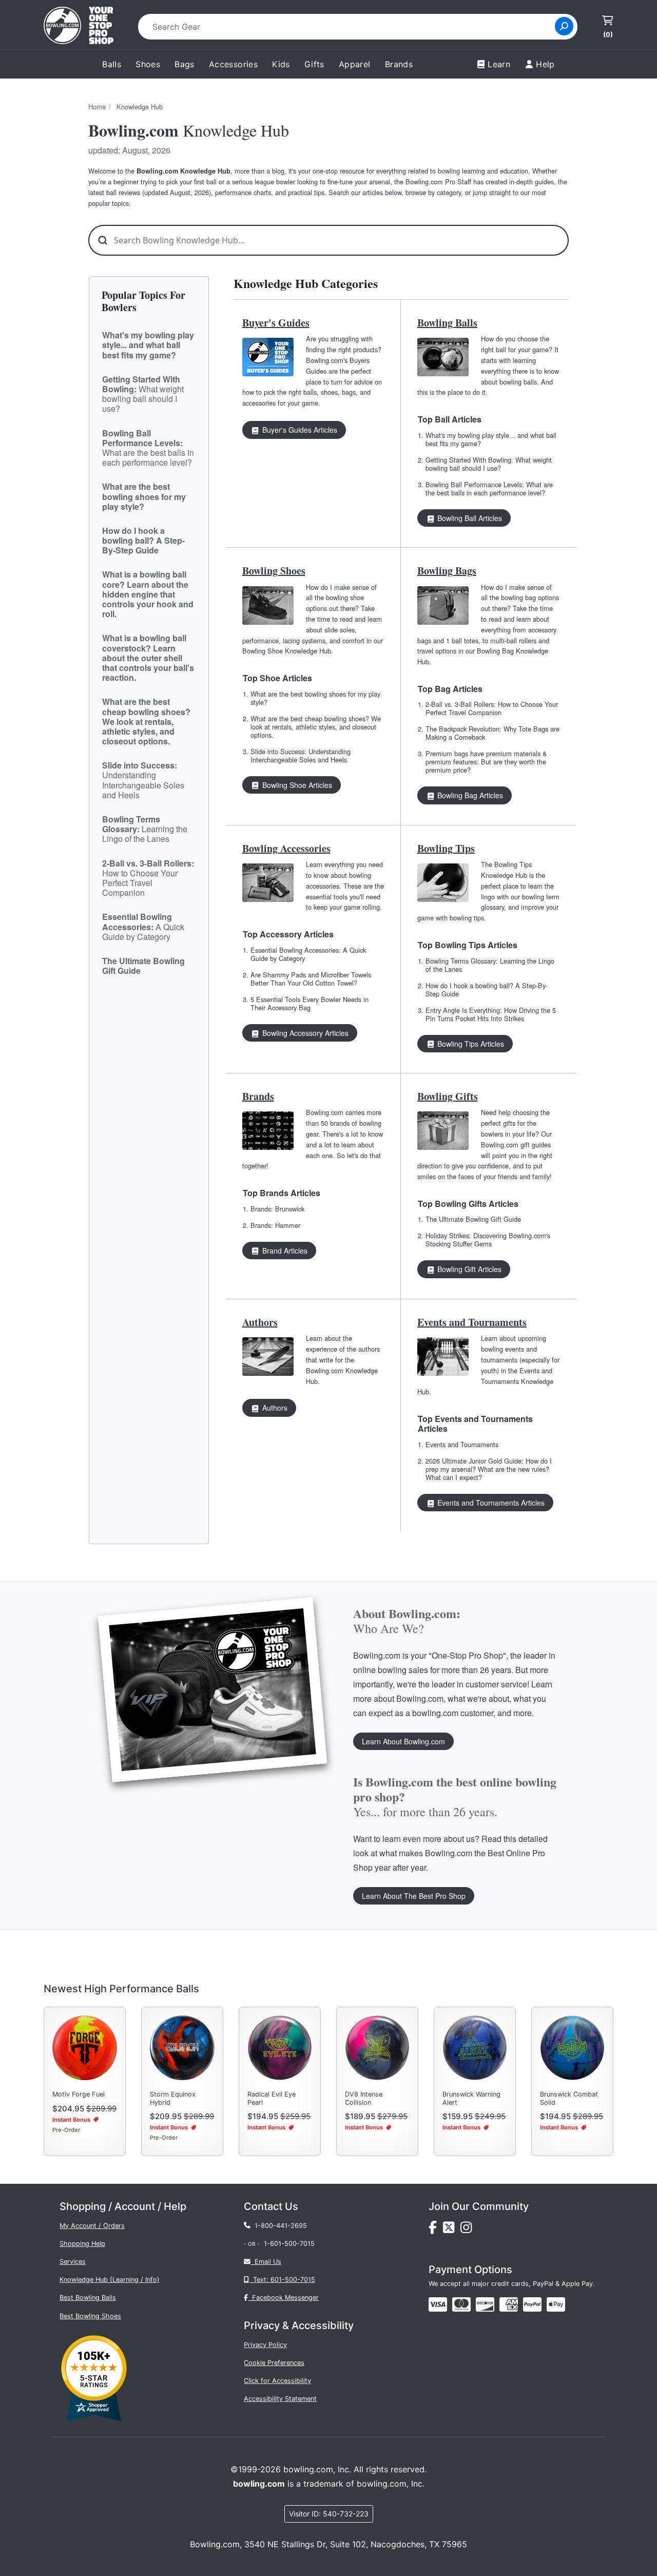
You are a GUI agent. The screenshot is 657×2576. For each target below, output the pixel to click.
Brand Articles (284, 1251)
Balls (112, 64)
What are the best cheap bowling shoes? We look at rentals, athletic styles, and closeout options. (316, 727)
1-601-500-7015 (289, 2244)
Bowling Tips (446, 848)
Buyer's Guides (276, 323)
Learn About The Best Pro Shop (414, 1896)
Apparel (355, 64)
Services (73, 2262)
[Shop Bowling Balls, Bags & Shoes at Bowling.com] (79, 27)
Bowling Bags (447, 571)
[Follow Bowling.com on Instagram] (468, 2230)
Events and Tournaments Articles (490, 1503)
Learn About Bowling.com (403, 1741)
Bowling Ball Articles (469, 518)
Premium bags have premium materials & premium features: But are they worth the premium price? (486, 762)
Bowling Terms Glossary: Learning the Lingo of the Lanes (490, 965)
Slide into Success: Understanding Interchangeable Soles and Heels (301, 755)
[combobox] (350, 27)
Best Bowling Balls (88, 2298)
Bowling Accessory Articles (304, 1033)
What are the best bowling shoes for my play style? (315, 698)
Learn (499, 64)
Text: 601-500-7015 (282, 2280)
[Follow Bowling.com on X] (452, 2230)
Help (545, 64)
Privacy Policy (265, 2345)
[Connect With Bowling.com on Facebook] (436, 2230)
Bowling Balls (447, 323)
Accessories (233, 64)
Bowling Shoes (274, 571)
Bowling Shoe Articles (296, 785)
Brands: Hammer (275, 1225)
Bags (185, 64)
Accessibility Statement (280, 2399)
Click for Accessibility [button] (277, 2381)
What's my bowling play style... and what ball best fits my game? (491, 439)
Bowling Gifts (448, 1096)
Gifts (314, 64)
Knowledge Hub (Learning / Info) (110, 2280)
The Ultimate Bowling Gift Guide (473, 1219)
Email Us (266, 2262)
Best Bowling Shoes (90, 2316)
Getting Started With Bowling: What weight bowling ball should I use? (489, 464)
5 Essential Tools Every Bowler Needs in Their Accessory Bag (310, 1003)
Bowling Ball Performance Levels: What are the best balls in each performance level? (489, 488)
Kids (281, 64)
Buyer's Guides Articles (299, 430)
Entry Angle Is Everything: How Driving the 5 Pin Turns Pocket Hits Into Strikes (491, 1014)
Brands (258, 1096)
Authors (260, 1322)
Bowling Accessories (286, 848)
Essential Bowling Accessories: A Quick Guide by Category (308, 954)
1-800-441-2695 (279, 2226)
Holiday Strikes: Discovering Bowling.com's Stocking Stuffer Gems (488, 1239)
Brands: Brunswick (277, 1209)
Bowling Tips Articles (470, 1044)
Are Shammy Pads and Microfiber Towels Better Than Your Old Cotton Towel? (311, 979)
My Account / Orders (92, 2226)
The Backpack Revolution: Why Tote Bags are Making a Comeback (492, 733)
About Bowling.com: (407, 1620)
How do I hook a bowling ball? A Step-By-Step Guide (487, 989)
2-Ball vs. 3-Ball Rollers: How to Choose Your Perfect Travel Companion (492, 708)
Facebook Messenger (283, 2298)
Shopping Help (82, 2244)
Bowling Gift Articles (468, 1269)
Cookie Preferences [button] (274, 2363)
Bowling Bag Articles (469, 795)
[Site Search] (564, 26)
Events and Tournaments (472, 1322)
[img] (532, 2304)
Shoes (148, 64)
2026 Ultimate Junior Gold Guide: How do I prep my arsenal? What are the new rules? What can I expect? (489, 1469)
